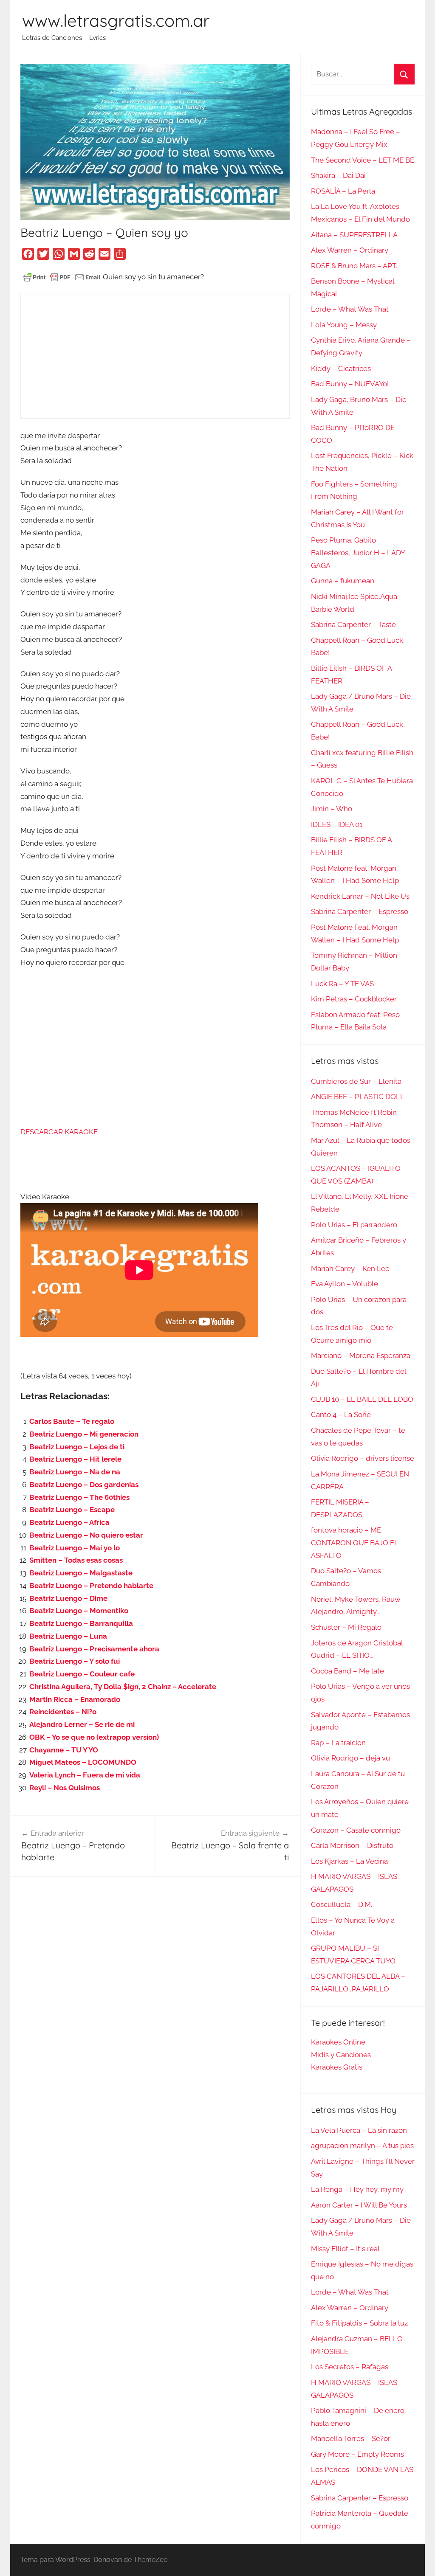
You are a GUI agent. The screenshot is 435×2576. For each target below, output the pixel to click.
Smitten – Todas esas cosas (76, 1560)
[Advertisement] (155, 357)
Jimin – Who (332, 809)
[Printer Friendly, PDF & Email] (62, 277)
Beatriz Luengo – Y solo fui (75, 1661)
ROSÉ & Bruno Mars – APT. (354, 266)
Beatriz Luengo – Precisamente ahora (94, 1649)
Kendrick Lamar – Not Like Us (360, 896)
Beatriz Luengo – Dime (68, 1598)
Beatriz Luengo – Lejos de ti (77, 1447)
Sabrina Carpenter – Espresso (360, 911)
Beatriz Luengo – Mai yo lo (75, 1548)
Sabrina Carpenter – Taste (353, 624)
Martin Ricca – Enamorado (75, 1699)
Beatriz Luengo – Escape (72, 1510)
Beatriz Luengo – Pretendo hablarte (91, 1586)
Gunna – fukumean (343, 581)
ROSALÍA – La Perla (343, 191)
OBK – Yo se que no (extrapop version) (94, 1737)
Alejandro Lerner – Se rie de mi (82, 1724)
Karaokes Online (338, 2042)
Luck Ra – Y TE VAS (342, 984)
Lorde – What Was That (350, 309)
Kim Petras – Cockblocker (354, 999)
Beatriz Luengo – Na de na (75, 1472)
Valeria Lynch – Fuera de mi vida (85, 1775)
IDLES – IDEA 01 (337, 824)
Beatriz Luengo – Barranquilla (81, 1623)
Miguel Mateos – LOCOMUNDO (83, 1762)
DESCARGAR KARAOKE (59, 1132)
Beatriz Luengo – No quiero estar (86, 1535)
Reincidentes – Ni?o (63, 1712)
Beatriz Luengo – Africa (69, 1522)
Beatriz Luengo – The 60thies (79, 1497)
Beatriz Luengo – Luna (68, 1636)
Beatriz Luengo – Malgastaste (81, 1573)
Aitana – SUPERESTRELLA (354, 235)
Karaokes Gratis (337, 2067)
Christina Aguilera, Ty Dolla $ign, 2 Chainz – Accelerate (123, 1687)
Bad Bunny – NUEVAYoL (351, 384)
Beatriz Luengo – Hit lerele (75, 1459)
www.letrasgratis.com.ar (116, 20)
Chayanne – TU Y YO (64, 1750)
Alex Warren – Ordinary (350, 250)
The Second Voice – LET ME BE (363, 160)
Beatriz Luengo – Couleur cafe (82, 1674)
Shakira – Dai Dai (338, 175)
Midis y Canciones (341, 2055)
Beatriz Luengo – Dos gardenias (84, 1485)
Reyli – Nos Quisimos (65, 1788)
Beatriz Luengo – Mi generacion (84, 1434)
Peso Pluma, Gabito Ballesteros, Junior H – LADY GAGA (358, 553)
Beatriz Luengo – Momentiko (79, 1611)
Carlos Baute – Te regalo (72, 1421)
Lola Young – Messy (344, 325)
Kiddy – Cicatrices (341, 368)
